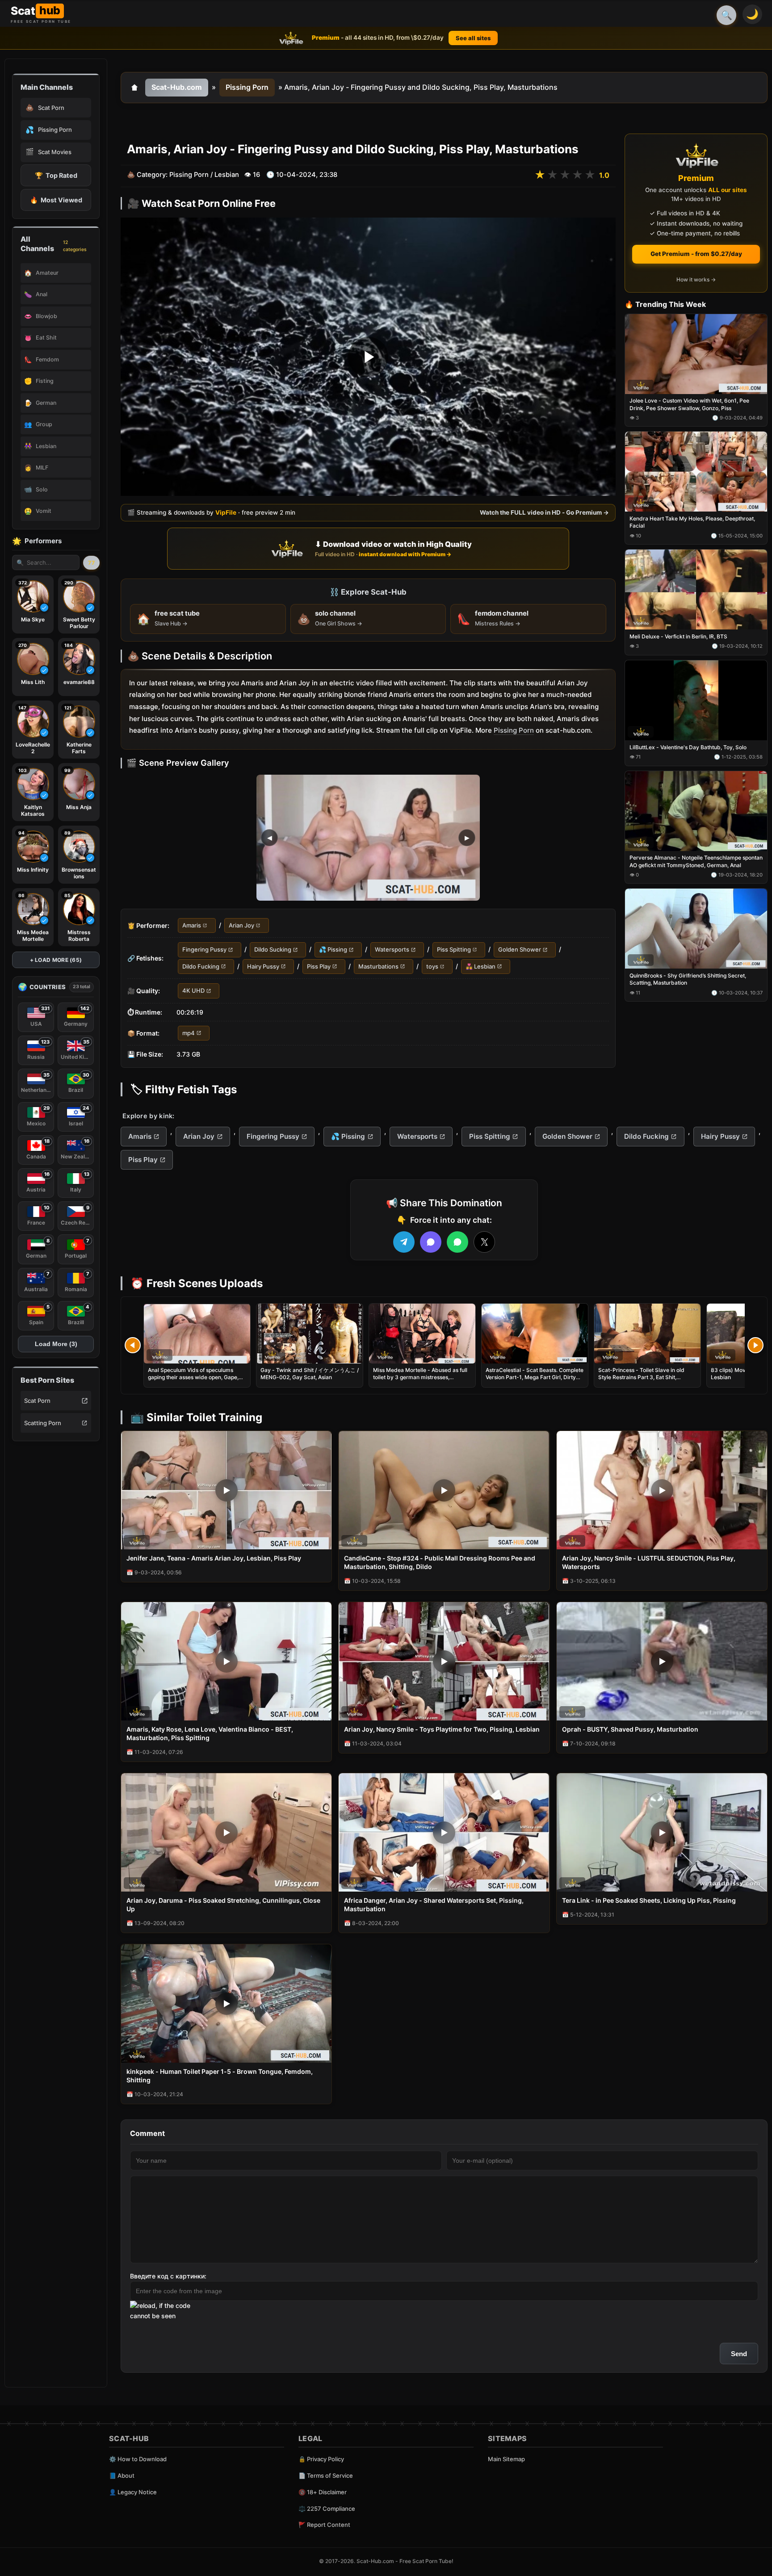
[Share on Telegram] (404, 1242)
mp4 (189, 1033)
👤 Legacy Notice (133, 2492)
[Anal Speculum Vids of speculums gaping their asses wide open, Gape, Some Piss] (197, 1334)
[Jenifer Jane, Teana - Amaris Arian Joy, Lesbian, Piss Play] (226, 1490)
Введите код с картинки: (168, 2276)
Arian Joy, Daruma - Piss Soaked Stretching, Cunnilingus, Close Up (223, 1905)
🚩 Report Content (324, 2525)
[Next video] (755, 1345)
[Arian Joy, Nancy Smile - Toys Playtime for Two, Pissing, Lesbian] (444, 1661)
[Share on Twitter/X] (484, 1242)
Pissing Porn (247, 87)
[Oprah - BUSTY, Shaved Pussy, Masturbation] (662, 1661)
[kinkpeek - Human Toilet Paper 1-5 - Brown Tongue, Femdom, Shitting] (226, 2003)
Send (739, 2354)
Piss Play (319, 966)
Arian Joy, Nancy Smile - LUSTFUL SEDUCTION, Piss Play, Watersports (649, 1562)
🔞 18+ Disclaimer (323, 2492)
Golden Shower (520, 950)
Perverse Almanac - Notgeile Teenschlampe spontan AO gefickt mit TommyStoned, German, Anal (696, 862)
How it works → (696, 280)
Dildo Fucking (201, 966)
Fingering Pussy (204, 950)
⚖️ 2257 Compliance (327, 2509)
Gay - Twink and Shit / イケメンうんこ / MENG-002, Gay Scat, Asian (310, 1374)
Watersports (392, 950)
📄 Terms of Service (326, 2475)
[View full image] (368, 838)
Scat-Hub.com (177, 87)
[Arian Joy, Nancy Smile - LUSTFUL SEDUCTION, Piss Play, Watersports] (662, 1490)
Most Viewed (56, 200)
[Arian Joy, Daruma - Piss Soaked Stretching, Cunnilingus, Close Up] (226, 1832)
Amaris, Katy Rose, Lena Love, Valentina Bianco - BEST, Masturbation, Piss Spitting (210, 1733)
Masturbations (378, 966)
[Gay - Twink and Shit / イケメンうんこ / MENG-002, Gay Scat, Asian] (310, 1334)
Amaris (192, 925)
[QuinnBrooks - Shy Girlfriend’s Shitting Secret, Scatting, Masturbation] (696, 929)
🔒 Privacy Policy (321, 2459)
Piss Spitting (454, 950)
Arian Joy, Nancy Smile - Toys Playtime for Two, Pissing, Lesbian (442, 1729)
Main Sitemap (506, 2459)
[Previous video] (133, 1345)
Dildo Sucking (273, 950)
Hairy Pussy (263, 966)
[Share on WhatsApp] (457, 1242)
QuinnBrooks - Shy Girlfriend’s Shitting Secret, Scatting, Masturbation (688, 980)
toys (432, 966)
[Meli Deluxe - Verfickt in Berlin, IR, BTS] (696, 590)
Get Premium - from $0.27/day (696, 254)
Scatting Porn (43, 1423)
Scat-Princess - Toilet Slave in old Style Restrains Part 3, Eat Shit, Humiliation (641, 1377)
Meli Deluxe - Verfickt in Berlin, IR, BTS (678, 636)
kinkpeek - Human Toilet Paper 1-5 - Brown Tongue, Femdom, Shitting (220, 2076)
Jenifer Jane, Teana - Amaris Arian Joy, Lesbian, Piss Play (214, 1558)
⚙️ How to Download (138, 2459)
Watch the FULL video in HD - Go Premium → (544, 512)
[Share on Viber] (431, 1242)
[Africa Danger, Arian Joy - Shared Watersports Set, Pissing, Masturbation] (444, 1832)
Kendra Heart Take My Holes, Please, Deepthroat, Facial (692, 522)
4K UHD (193, 991)
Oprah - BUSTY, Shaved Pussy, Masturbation (630, 1729)
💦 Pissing (333, 950)
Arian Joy (241, 925)
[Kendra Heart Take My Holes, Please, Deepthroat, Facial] (696, 472)
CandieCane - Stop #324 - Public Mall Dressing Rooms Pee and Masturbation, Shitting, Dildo (440, 1562)
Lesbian (227, 175)
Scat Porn (37, 1401)
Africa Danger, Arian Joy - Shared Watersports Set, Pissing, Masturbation (434, 1905)
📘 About (122, 2475)
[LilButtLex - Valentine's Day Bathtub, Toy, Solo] (696, 700)
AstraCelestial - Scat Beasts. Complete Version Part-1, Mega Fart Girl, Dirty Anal (535, 1377)
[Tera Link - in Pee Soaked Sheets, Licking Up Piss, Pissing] (662, 1832)
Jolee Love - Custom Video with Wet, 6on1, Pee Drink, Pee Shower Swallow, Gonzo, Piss (689, 405)
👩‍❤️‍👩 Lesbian (480, 966)
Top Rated (56, 175)
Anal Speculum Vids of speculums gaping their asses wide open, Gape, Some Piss (193, 1377)
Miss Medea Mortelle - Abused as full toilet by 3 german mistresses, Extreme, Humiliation (420, 1377)
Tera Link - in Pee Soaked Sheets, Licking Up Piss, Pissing (649, 1900)
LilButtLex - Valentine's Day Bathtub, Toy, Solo (688, 747)
